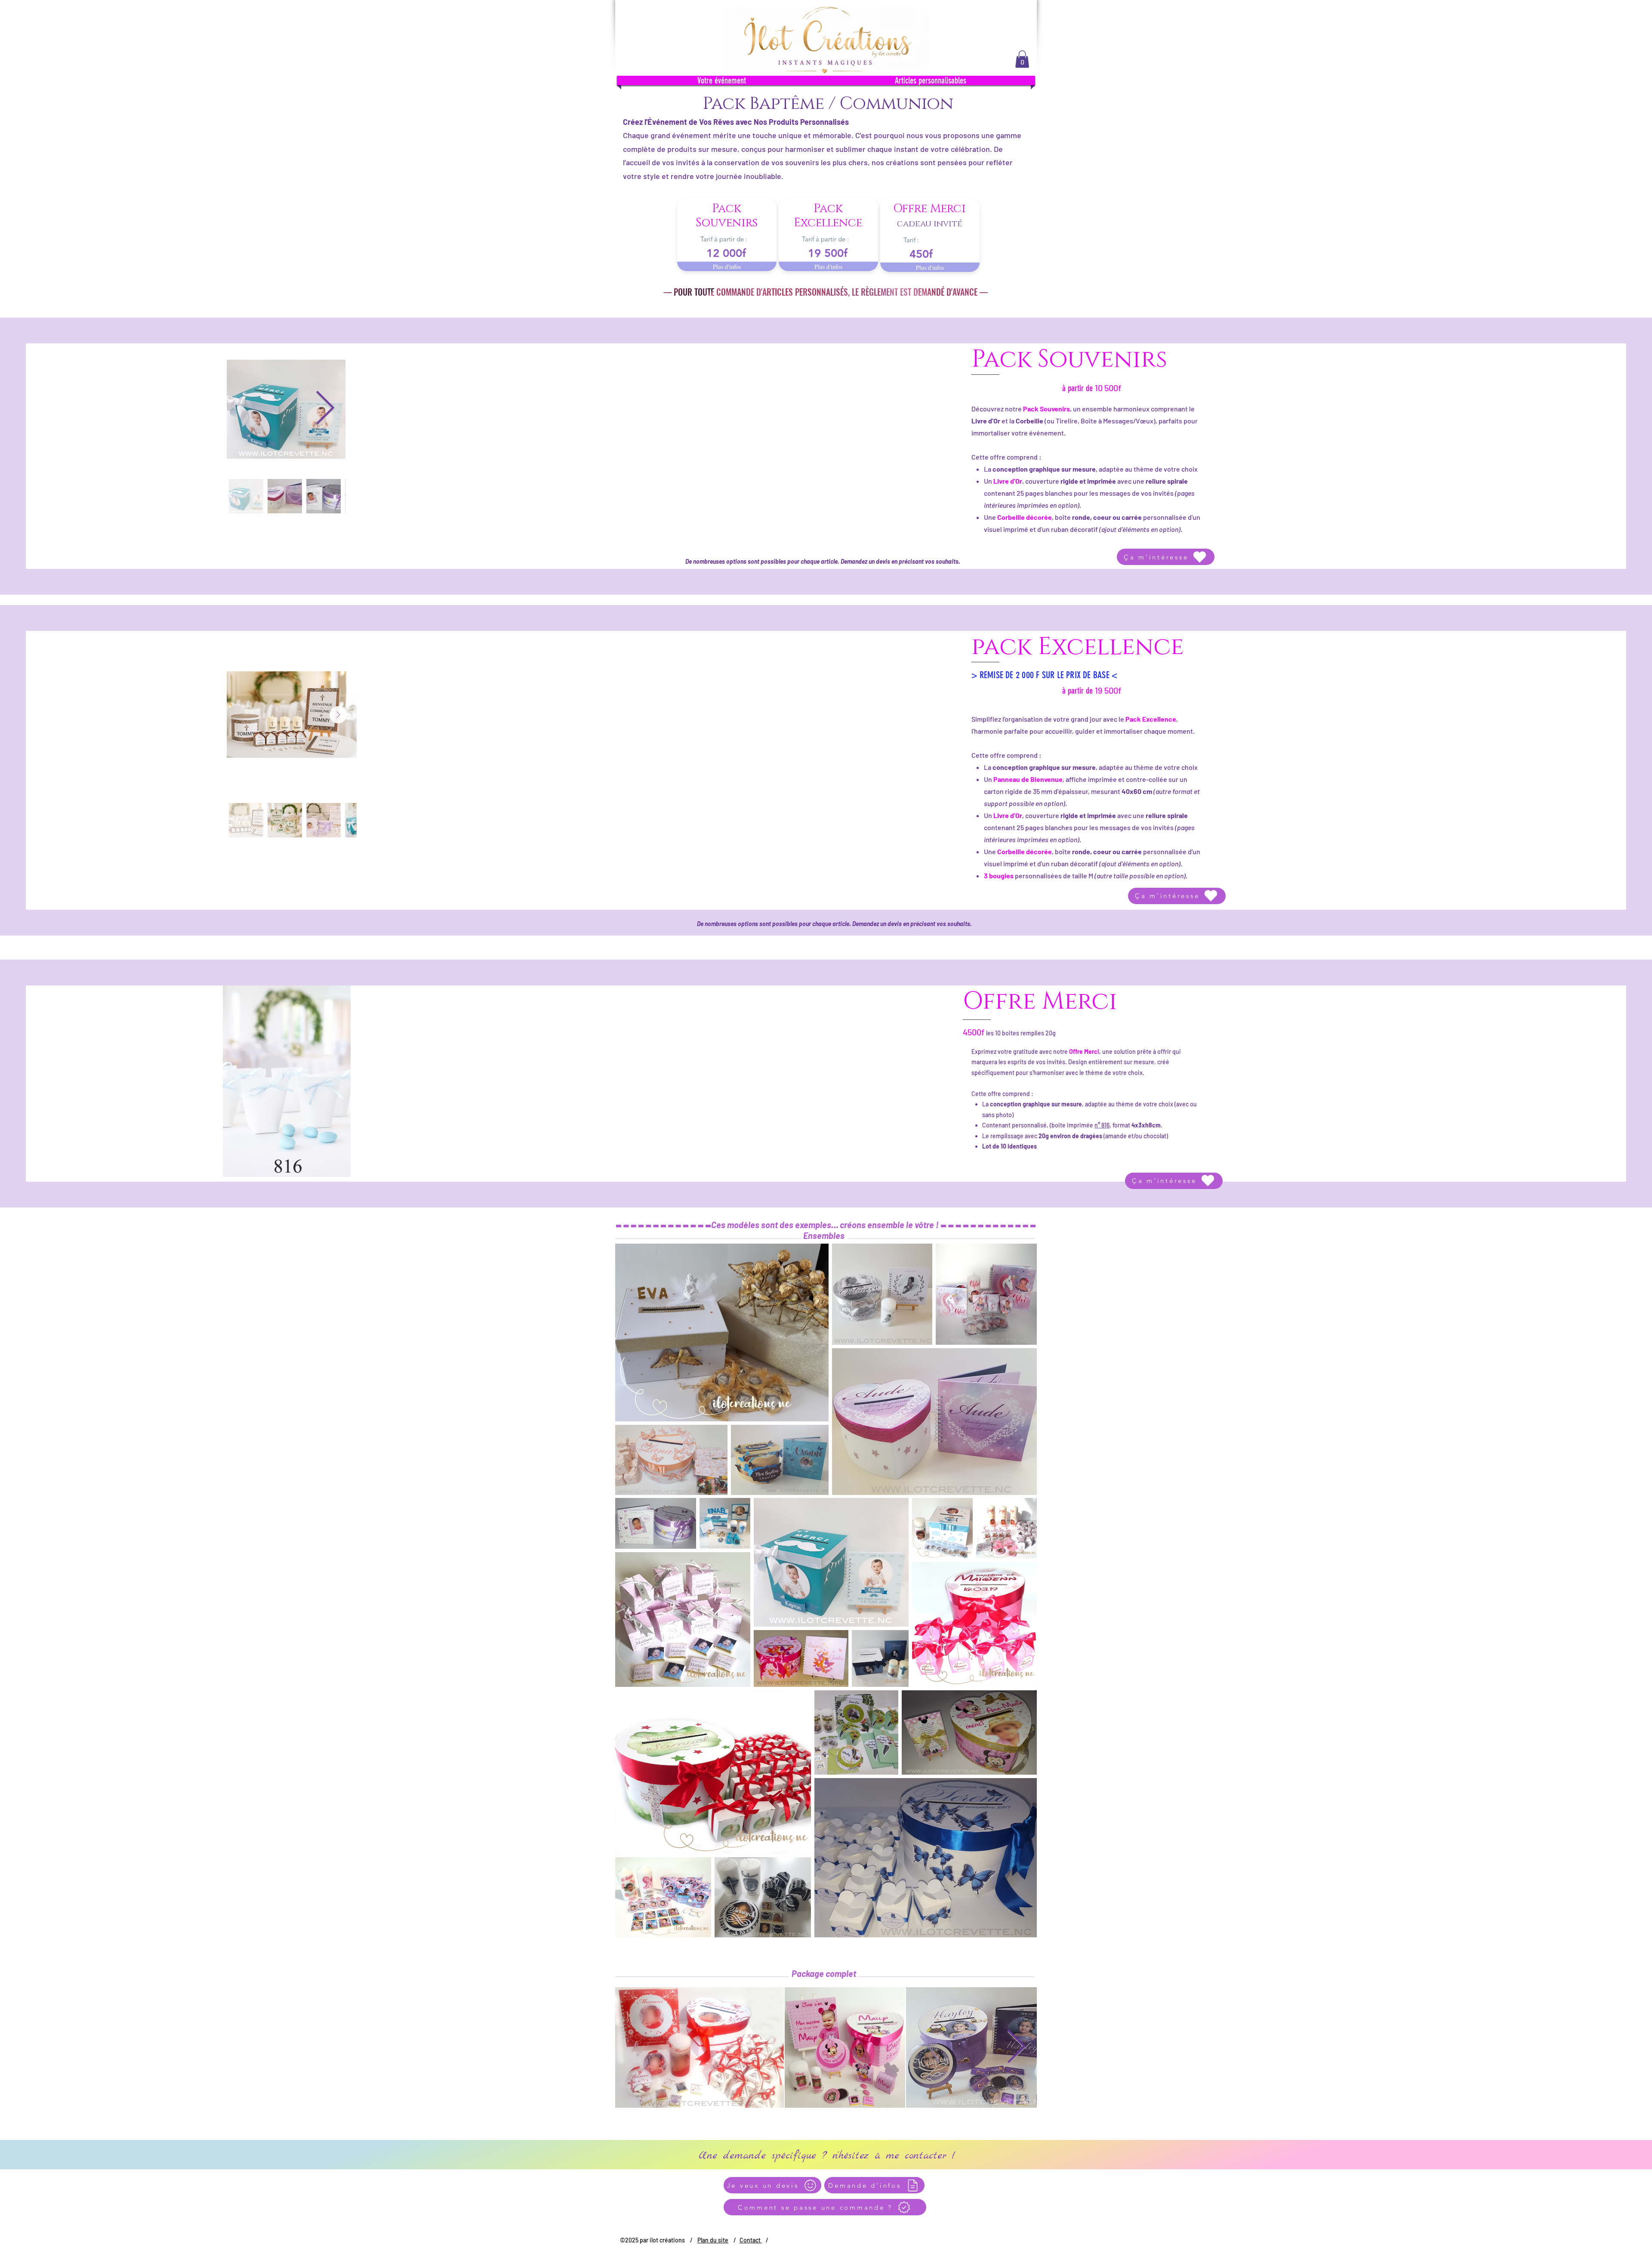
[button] (1022, 59)
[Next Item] (325, 409)
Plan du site (713, 2240)
